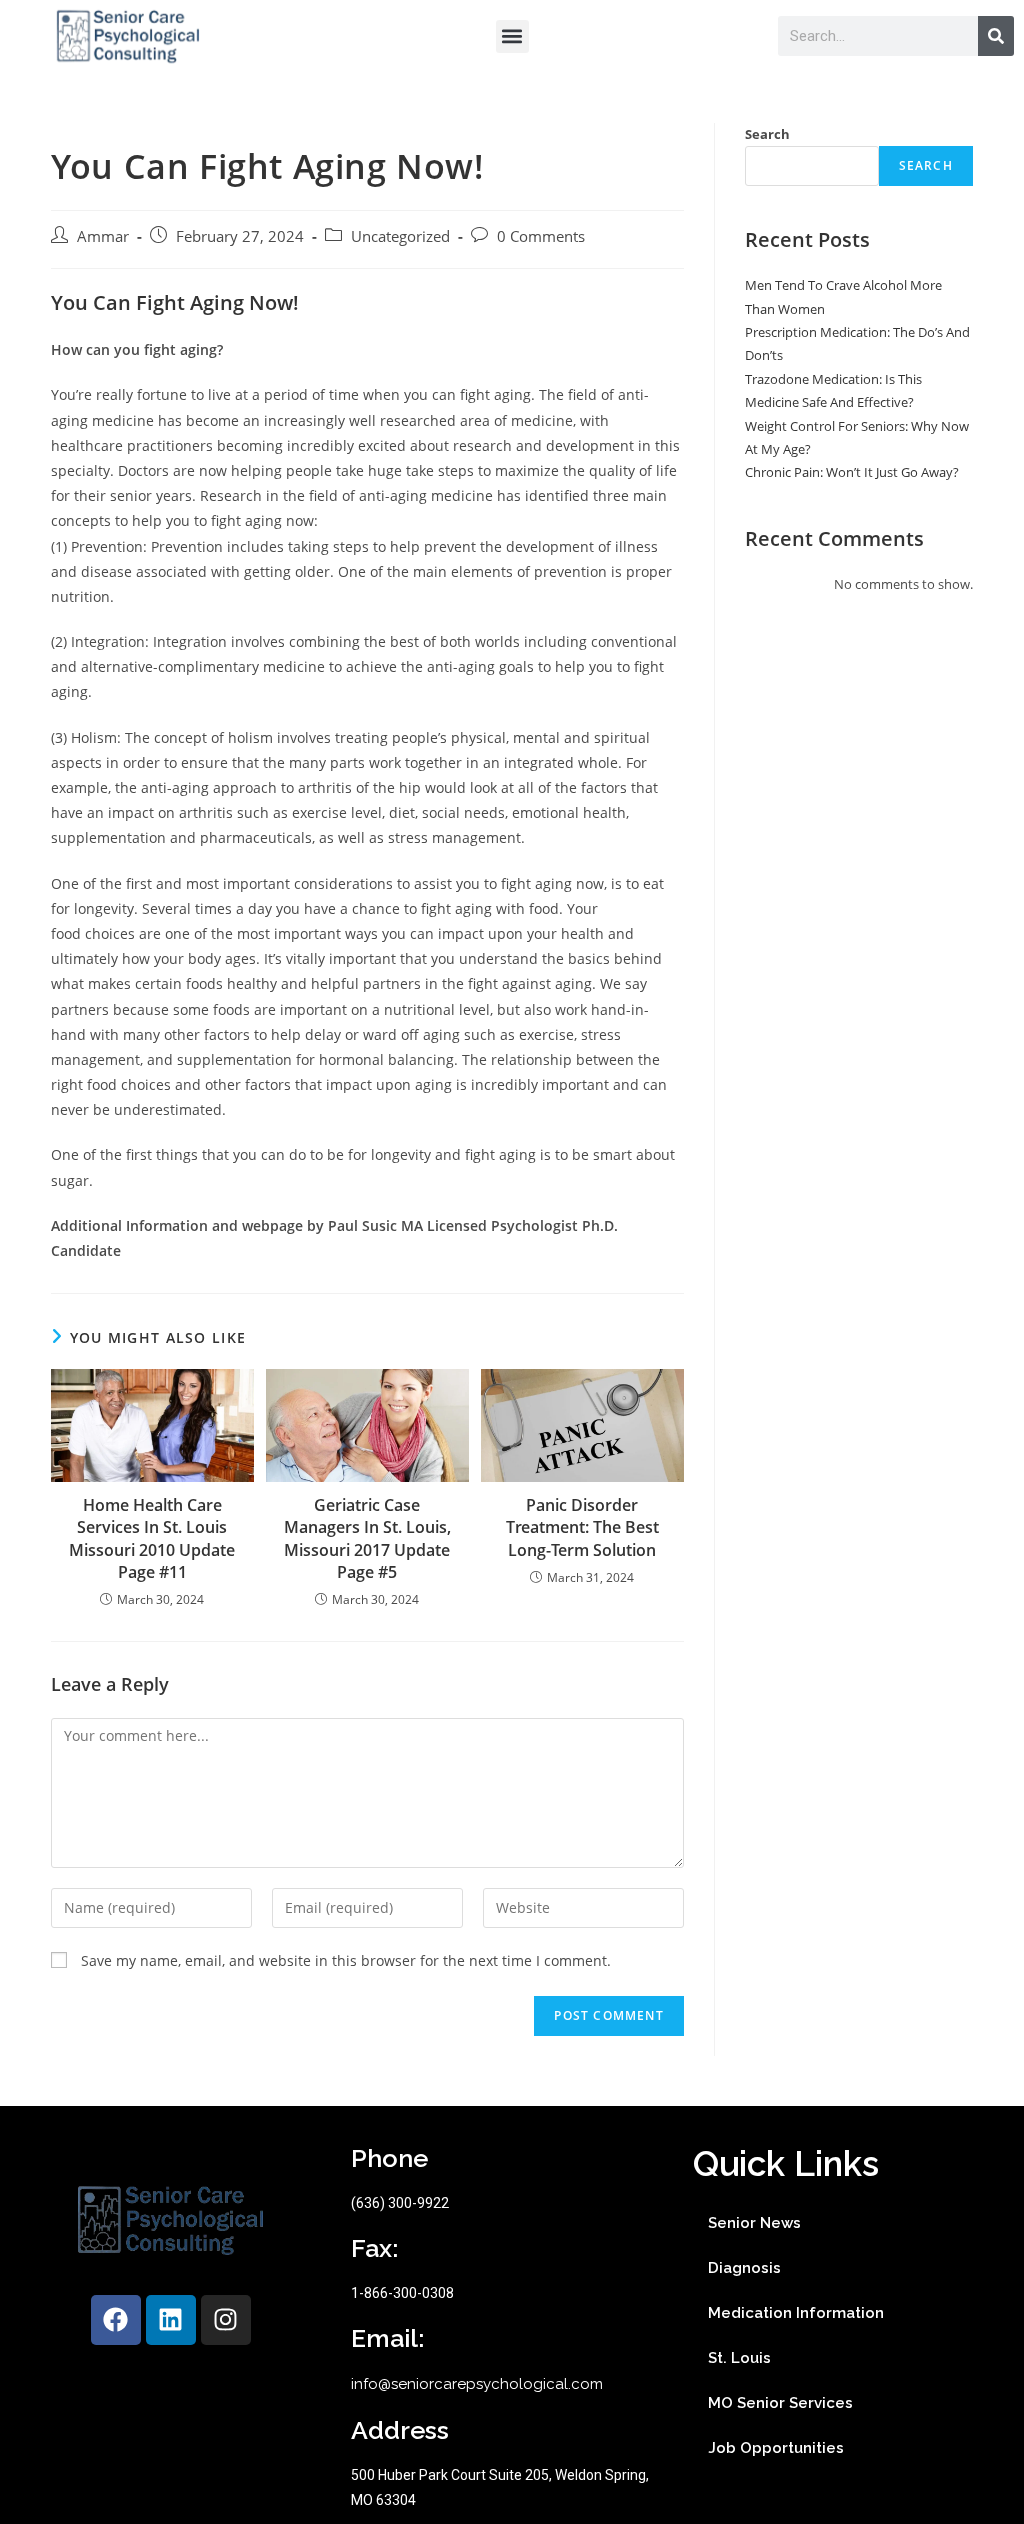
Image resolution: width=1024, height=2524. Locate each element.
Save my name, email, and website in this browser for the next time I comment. (346, 1960)
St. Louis (739, 2358)
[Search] (996, 36)
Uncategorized (400, 236)
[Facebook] (116, 2320)
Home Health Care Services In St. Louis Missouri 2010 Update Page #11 (152, 1538)
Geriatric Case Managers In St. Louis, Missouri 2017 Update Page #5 (367, 1538)
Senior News (754, 2223)
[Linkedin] (171, 2320)
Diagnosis (744, 2268)
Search (767, 134)
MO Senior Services (780, 2403)
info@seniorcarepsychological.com (477, 2384)
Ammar (103, 236)
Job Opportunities (776, 2448)
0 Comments (541, 236)
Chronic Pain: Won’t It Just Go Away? (852, 472)
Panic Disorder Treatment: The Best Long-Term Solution (582, 1527)
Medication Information (796, 2313)
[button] (512, 36)
